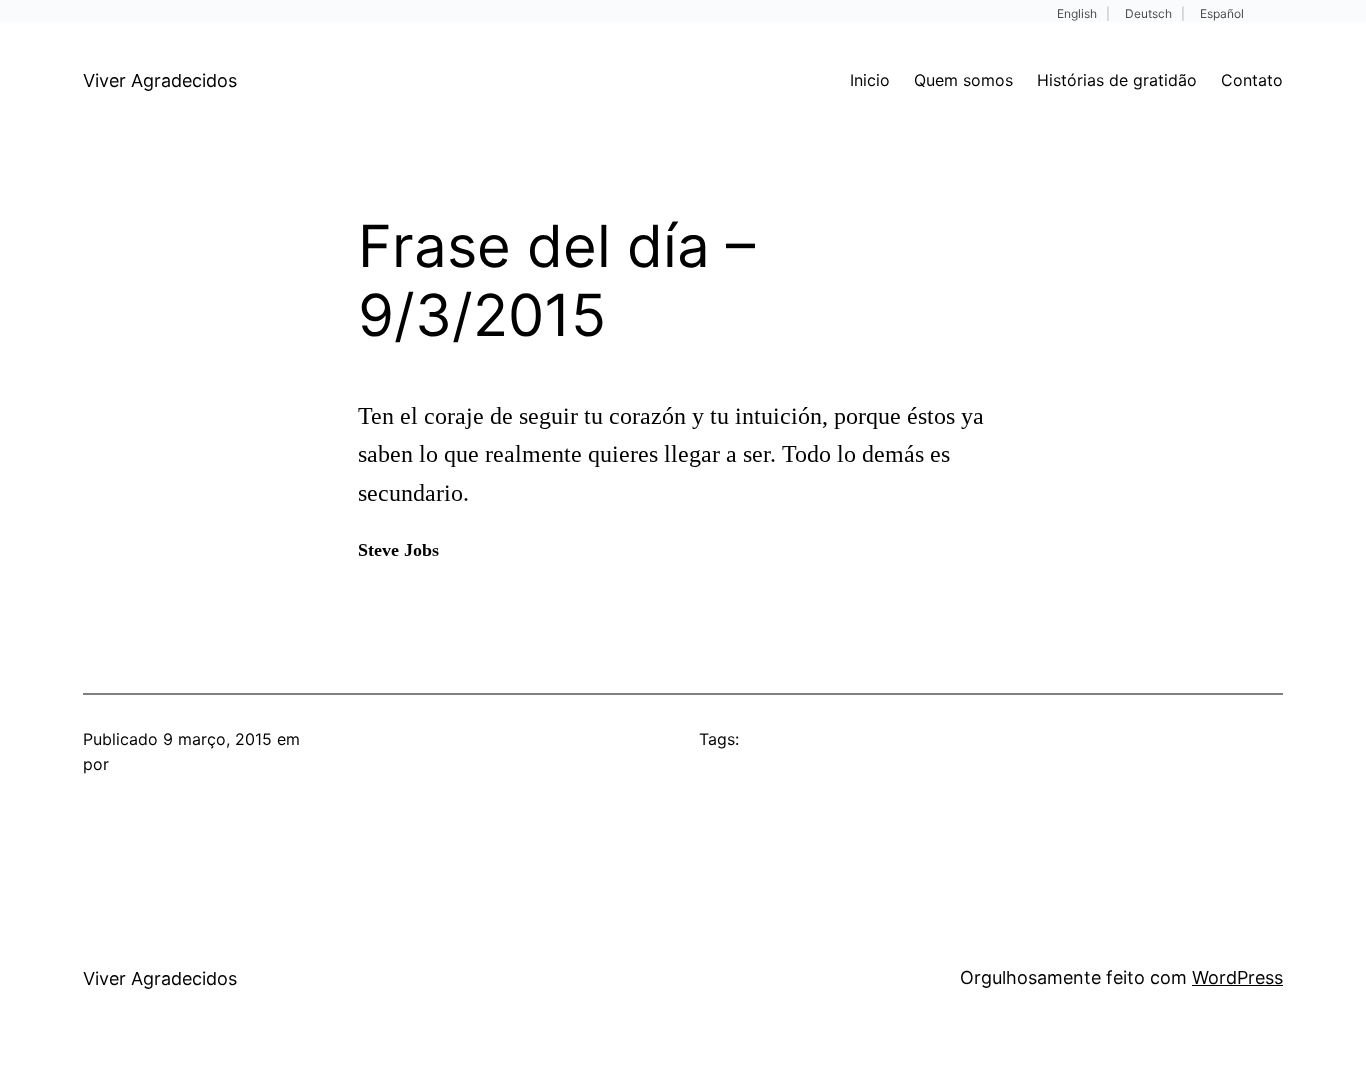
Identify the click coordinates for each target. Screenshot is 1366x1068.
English (1077, 13)
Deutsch (1148, 13)
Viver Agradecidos (160, 80)
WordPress (1237, 977)
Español (1222, 13)
